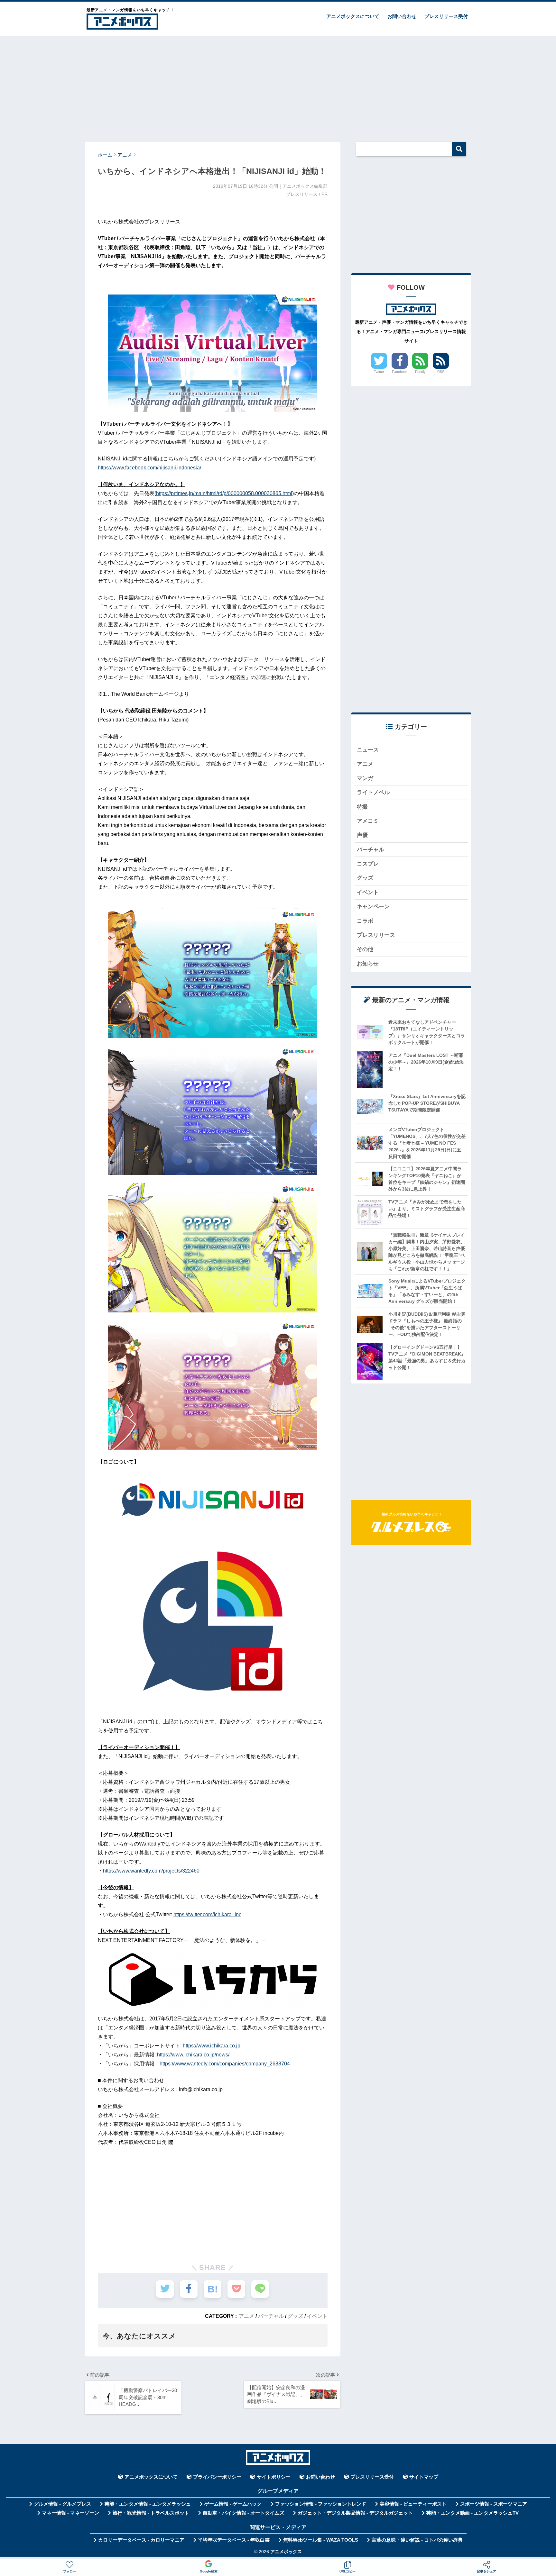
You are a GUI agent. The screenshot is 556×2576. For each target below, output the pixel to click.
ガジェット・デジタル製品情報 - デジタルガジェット (355, 2513)
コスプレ (368, 864)
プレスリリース (376, 935)
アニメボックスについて (353, 16)
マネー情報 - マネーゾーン (70, 2513)
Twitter (379, 372)
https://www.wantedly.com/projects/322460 (151, 1871)
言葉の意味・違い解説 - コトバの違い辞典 (417, 2540)
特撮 (362, 807)
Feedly (420, 372)
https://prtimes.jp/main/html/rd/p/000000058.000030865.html (224, 493)
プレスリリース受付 (446, 16)
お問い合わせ (402, 16)
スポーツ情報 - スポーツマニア (494, 2504)
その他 (365, 949)
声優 (362, 835)
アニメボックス (286, 2552)
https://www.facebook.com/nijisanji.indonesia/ (149, 468)
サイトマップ (424, 2477)
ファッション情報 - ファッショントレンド (321, 2504)
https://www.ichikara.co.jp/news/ (193, 2055)
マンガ (365, 778)
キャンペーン (373, 907)
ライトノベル (373, 792)
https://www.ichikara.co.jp (212, 2046)
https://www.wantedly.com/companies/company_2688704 (225, 2064)
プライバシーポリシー (217, 2477)
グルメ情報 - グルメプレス (62, 2504)
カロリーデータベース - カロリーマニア (141, 2540)
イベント (317, 2316)
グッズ (295, 2316)
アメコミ (368, 821)
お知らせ (368, 964)
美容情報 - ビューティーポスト (413, 2504)
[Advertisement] (278, 86)
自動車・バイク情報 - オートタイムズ (243, 2513)
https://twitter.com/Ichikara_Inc (207, 1914)
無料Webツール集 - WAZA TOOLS (321, 2540)
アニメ (246, 2316)
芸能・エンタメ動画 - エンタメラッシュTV (473, 2513)
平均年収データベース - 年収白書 (234, 2540)
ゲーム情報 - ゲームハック (233, 2504)
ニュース (368, 750)
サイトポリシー (274, 2477)
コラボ (365, 921)
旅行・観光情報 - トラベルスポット (151, 2513)
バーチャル (271, 2316)
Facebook (400, 372)
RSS (441, 372)
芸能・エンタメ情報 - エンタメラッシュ (148, 2504)
